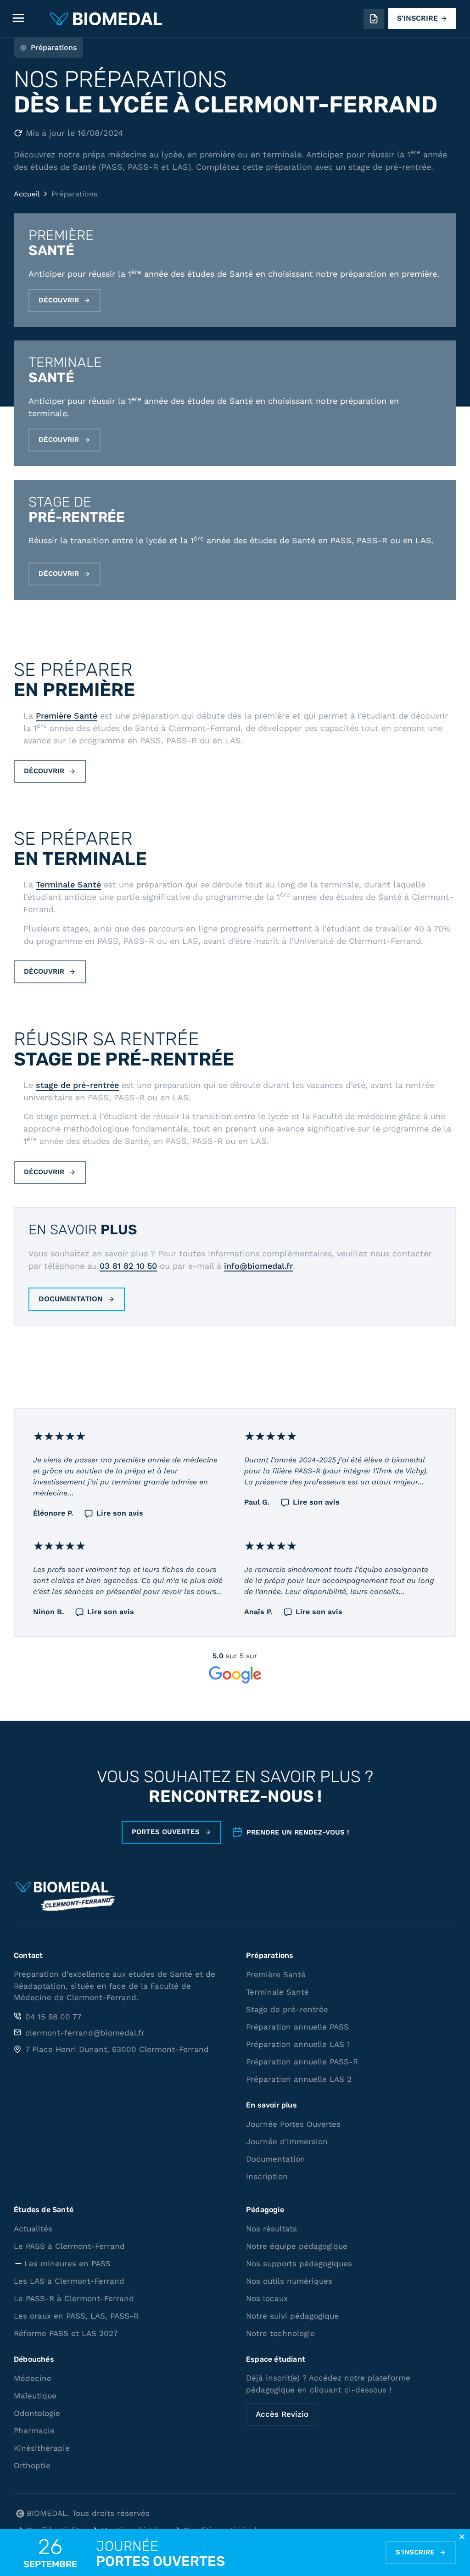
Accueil (27, 194)
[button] (462, 2537)
